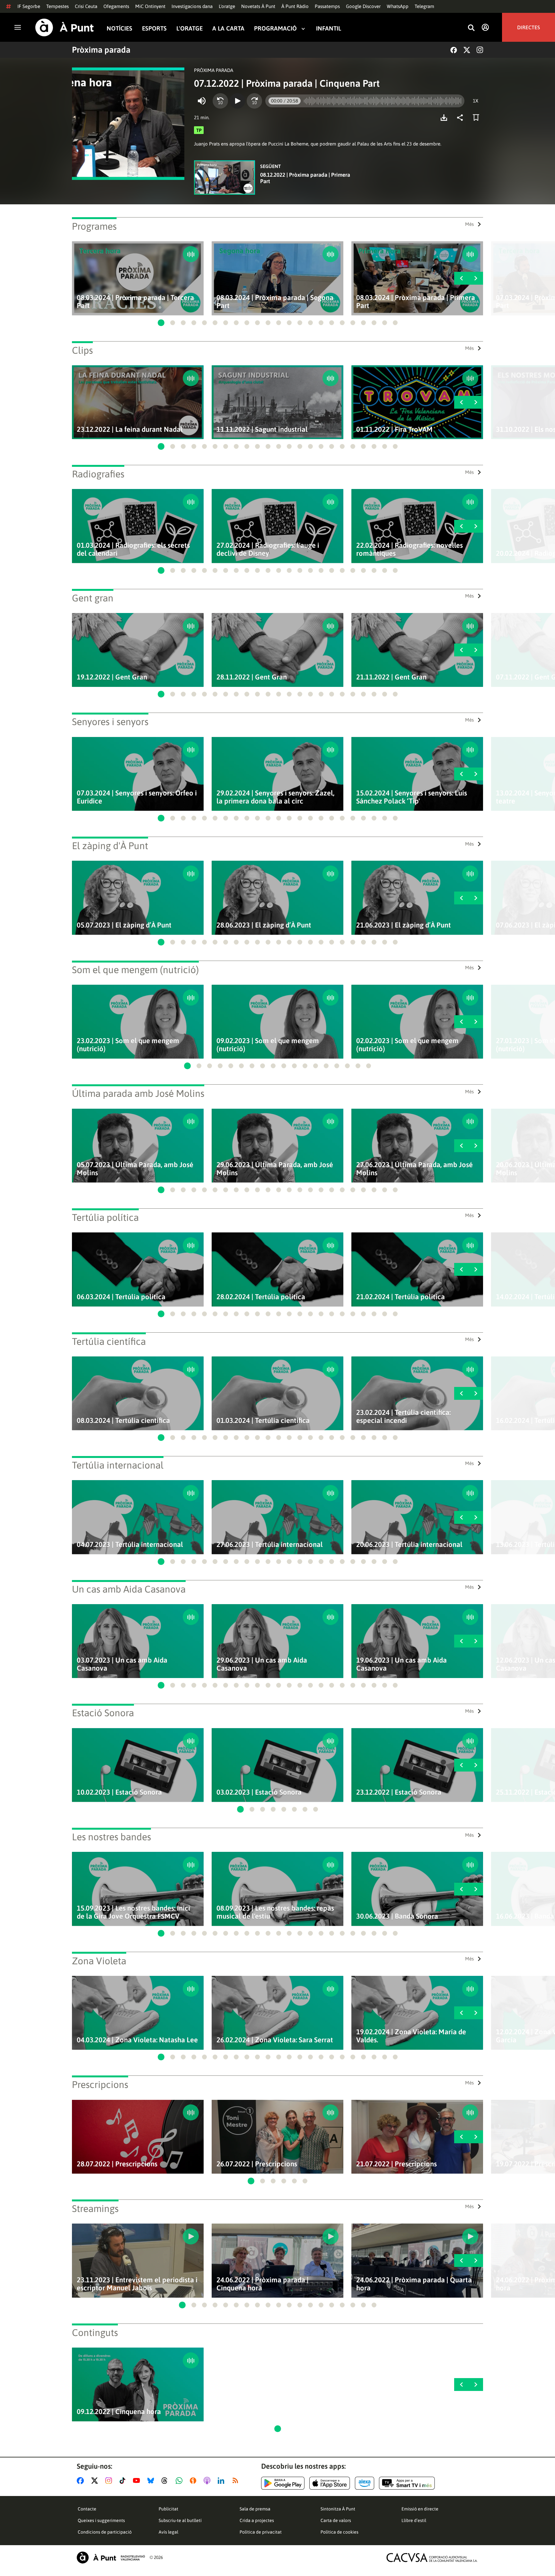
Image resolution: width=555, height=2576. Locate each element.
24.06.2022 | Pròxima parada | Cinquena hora (263, 2284)
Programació (275, 28)
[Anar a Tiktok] (124, 2481)
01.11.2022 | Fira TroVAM (394, 429)
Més (469, 224)
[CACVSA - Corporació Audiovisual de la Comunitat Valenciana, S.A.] (432, 2558)
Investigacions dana (192, 6)
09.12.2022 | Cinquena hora (119, 2412)
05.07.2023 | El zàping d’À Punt (124, 925)
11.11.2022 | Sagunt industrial (262, 429)
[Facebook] (454, 50)
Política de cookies (339, 2532)
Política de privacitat (261, 2532)
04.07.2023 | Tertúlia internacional (130, 1545)
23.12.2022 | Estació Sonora (399, 1792)
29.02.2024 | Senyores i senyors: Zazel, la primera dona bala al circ (275, 797)
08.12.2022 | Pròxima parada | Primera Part (305, 178)
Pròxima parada (101, 50)
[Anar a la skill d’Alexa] (365, 2483)
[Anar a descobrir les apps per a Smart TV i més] (407, 2483)
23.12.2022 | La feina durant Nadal (130, 429)
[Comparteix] (462, 118)
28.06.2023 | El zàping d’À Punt (264, 925)
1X (476, 101)
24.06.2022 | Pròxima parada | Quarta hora (414, 2284)
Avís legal (168, 2532)
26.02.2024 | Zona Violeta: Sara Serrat (275, 2040)
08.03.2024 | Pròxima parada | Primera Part (416, 302)
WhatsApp (398, 6)
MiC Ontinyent (150, 6)
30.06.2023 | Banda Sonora (397, 1916)
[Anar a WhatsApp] (180, 2481)
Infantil (329, 28)
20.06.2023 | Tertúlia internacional (409, 1545)
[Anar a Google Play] (283, 2483)
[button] (161, 323)
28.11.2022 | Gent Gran (252, 677)
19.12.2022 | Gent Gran (112, 677)
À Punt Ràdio (295, 6)
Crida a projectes (257, 2520)
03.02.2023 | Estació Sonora (259, 1792)
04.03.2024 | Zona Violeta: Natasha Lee (137, 2040)
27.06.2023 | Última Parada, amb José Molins (414, 1169)
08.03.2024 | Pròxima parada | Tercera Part (135, 302)
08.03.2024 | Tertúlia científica (123, 1421)
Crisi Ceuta (86, 6)
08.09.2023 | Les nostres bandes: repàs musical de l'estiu (275, 1912)
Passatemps (327, 6)
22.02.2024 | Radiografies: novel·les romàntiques (410, 549)
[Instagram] (480, 50)
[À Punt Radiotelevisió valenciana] (111, 2558)
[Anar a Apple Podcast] (208, 2481)
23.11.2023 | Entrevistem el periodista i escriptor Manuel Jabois (137, 2284)
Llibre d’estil (414, 2520)
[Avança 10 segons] (254, 101)
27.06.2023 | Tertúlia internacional (270, 1545)
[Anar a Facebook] (82, 2481)
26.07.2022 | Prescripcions (257, 2164)
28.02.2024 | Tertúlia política (261, 1297)
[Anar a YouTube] (138, 2481)
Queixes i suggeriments (101, 2520)
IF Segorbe (29, 6)
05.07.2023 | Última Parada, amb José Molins (135, 1169)
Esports (154, 28)
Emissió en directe (420, 2509)
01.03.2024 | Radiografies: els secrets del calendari (133, 549)
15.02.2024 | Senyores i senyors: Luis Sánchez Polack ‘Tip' (412, 797)
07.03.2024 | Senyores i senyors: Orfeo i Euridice (137, 797)
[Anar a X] (96, 2481)
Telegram (424, 6)
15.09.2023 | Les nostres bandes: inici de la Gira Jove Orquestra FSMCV (133, 1912)
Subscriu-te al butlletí (180, 2520)
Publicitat (168, 2509)
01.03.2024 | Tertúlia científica (263, 1421)
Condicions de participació (105, 2532)
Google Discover (363, 6)
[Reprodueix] (237, 101)
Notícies (119, 28)
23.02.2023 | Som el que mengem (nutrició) (128, 1045)
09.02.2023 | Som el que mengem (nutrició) (268, 1045)
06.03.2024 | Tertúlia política (121, 1297)
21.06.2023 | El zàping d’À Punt (404, 925)
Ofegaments (116, 6)
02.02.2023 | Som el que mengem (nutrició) (407, 1045)
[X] (467, 50)
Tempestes (57, 6)
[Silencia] (202, 101)
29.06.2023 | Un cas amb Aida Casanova (262, 1664)
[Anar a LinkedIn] (222, 2481)
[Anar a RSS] (237, 2481)
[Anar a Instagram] (110, 2481)
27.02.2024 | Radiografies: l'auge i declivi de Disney (268, 549)
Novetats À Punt (258, 6)
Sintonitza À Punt (338, 2509)
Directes (529, 27)
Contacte (87, 2509)
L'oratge (227, 6)
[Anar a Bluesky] (152, 2481)
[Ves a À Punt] (65, 27)
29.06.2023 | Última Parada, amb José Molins (275, 1169)
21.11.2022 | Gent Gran (391, 677)
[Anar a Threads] (166, 2481)
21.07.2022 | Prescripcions (396, 2164)
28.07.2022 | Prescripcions (117, 2164)
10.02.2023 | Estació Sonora (119, 1792)
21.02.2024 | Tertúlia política (401, 1297)
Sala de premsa (255, 2509)
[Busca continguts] (471, 28)
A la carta (228, 28)
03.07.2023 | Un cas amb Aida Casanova (122, 1664)
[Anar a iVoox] (194, 2481)
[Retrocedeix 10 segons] (220, 101)
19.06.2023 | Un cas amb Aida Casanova (401, 1664)
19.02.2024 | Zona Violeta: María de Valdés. (411, 2036)
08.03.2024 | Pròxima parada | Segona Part (275, 302)
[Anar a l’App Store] (330, 2483)
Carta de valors (336, 2520)
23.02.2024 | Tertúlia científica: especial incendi (403, 1417)
